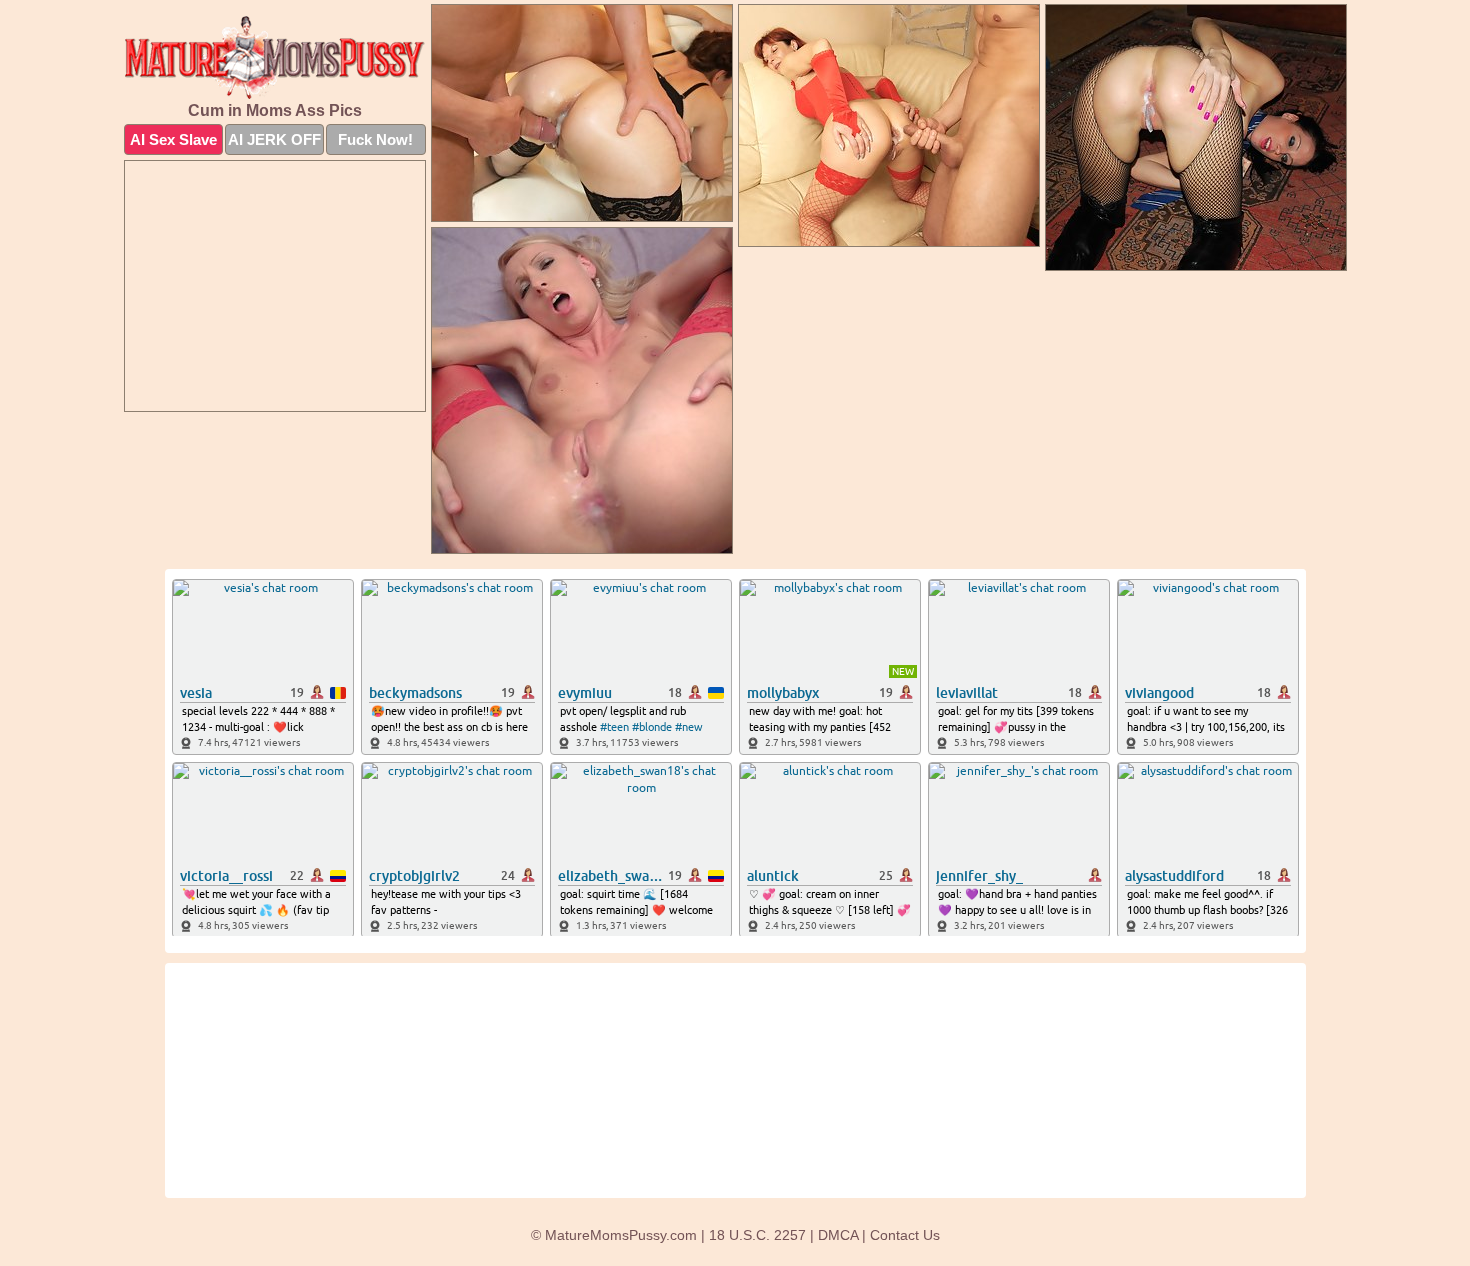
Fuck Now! (375, 139)
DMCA (838, 1235)
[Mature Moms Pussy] (275, 57)
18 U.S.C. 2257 (757, 1235)
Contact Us (905, 1235)
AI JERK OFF (274, 139)
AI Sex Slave (173, 139)
